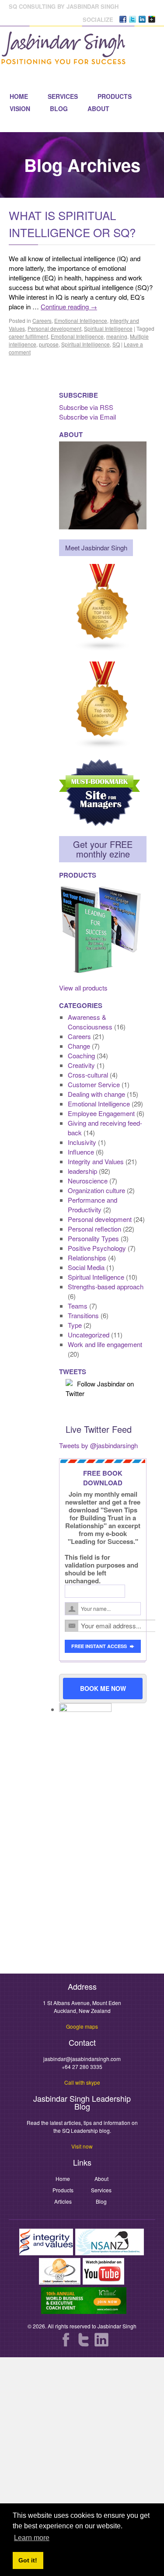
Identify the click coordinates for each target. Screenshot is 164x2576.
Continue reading (69, 306)
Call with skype (82, 2082)
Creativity (81, 1065)
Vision (20, 108)
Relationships (87, 1258)
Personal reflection (94, 1229)
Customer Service (94, 1084)
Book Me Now (103, 1688)
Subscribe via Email (87, 417)
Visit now (82, 2146)
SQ (116, 344)
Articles (63, 2201)
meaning (117, 336)
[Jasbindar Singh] (63, 60)
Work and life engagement (105, 1344)
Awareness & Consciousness (90, 1022)
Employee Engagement (101, 1113)
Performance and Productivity (92, 1205)
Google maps (82, 2026)
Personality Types (93, 1238)
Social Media (86, 1267)
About (98, 108)
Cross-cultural (88, 1075)
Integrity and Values (96, 1161)
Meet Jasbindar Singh (96, 548)
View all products (83, 988)
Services (63, 96)
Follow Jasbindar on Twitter (100, 1388)
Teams (78, 1306)
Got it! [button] (28, 2560)
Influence (81, 1152)
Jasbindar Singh (117, 2326)
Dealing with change (96, 1094)
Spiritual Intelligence (108, 328)
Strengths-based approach (106, 1286)
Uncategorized (89, 1335)
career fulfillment (28, 336)
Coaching (81, 1055)
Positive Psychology (97, 1248)
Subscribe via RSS (86, 407)
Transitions (83, 1315)
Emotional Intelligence (81, 320)
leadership (82, 1171)
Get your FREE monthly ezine (103, 849)
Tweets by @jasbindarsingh (98, 1445)
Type (75, 1325)
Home (19, 96)
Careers (42, 320)
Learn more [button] (32, 2538)
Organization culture (96, 1190)
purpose (49, 344)
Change (79, 1046)
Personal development (54, 328)
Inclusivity (82, 1142)
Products (115, 96)
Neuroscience (88, 1181)
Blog (59, 108)
